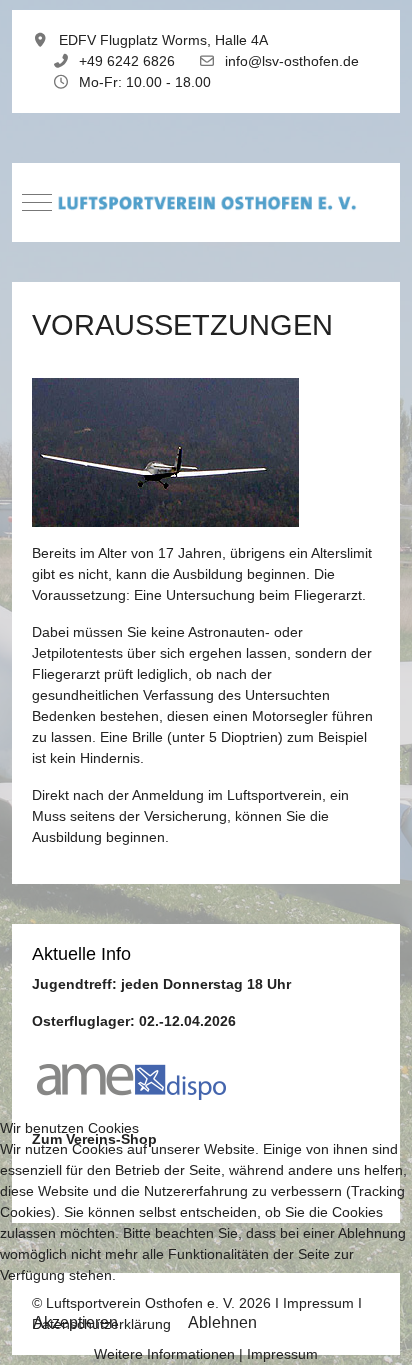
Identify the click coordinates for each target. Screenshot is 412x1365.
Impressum (282, 1354)
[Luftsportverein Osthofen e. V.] (206, 202)
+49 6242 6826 (127, 61)
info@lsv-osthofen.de (292, 61)
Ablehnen (222, 1322)
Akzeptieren (75, 1322)
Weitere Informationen (164, 1354)
